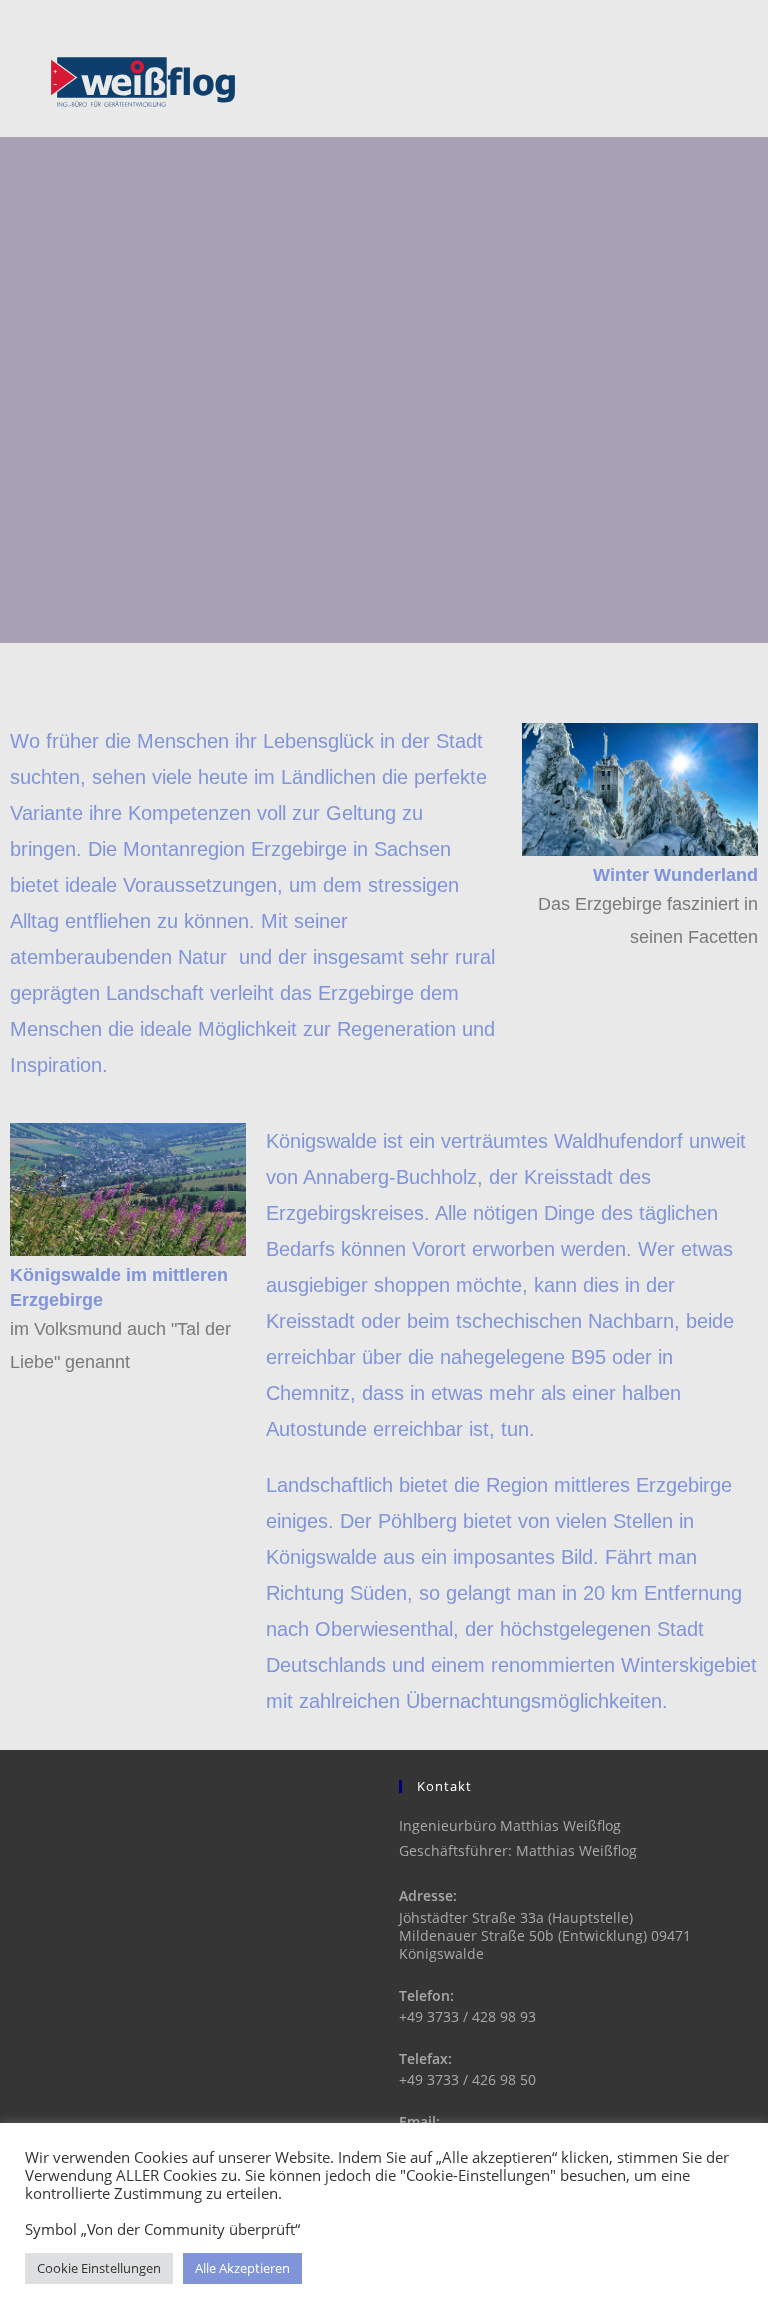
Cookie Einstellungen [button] (99, 2268)
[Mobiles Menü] (723, 82)
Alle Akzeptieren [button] (242, 2268)
